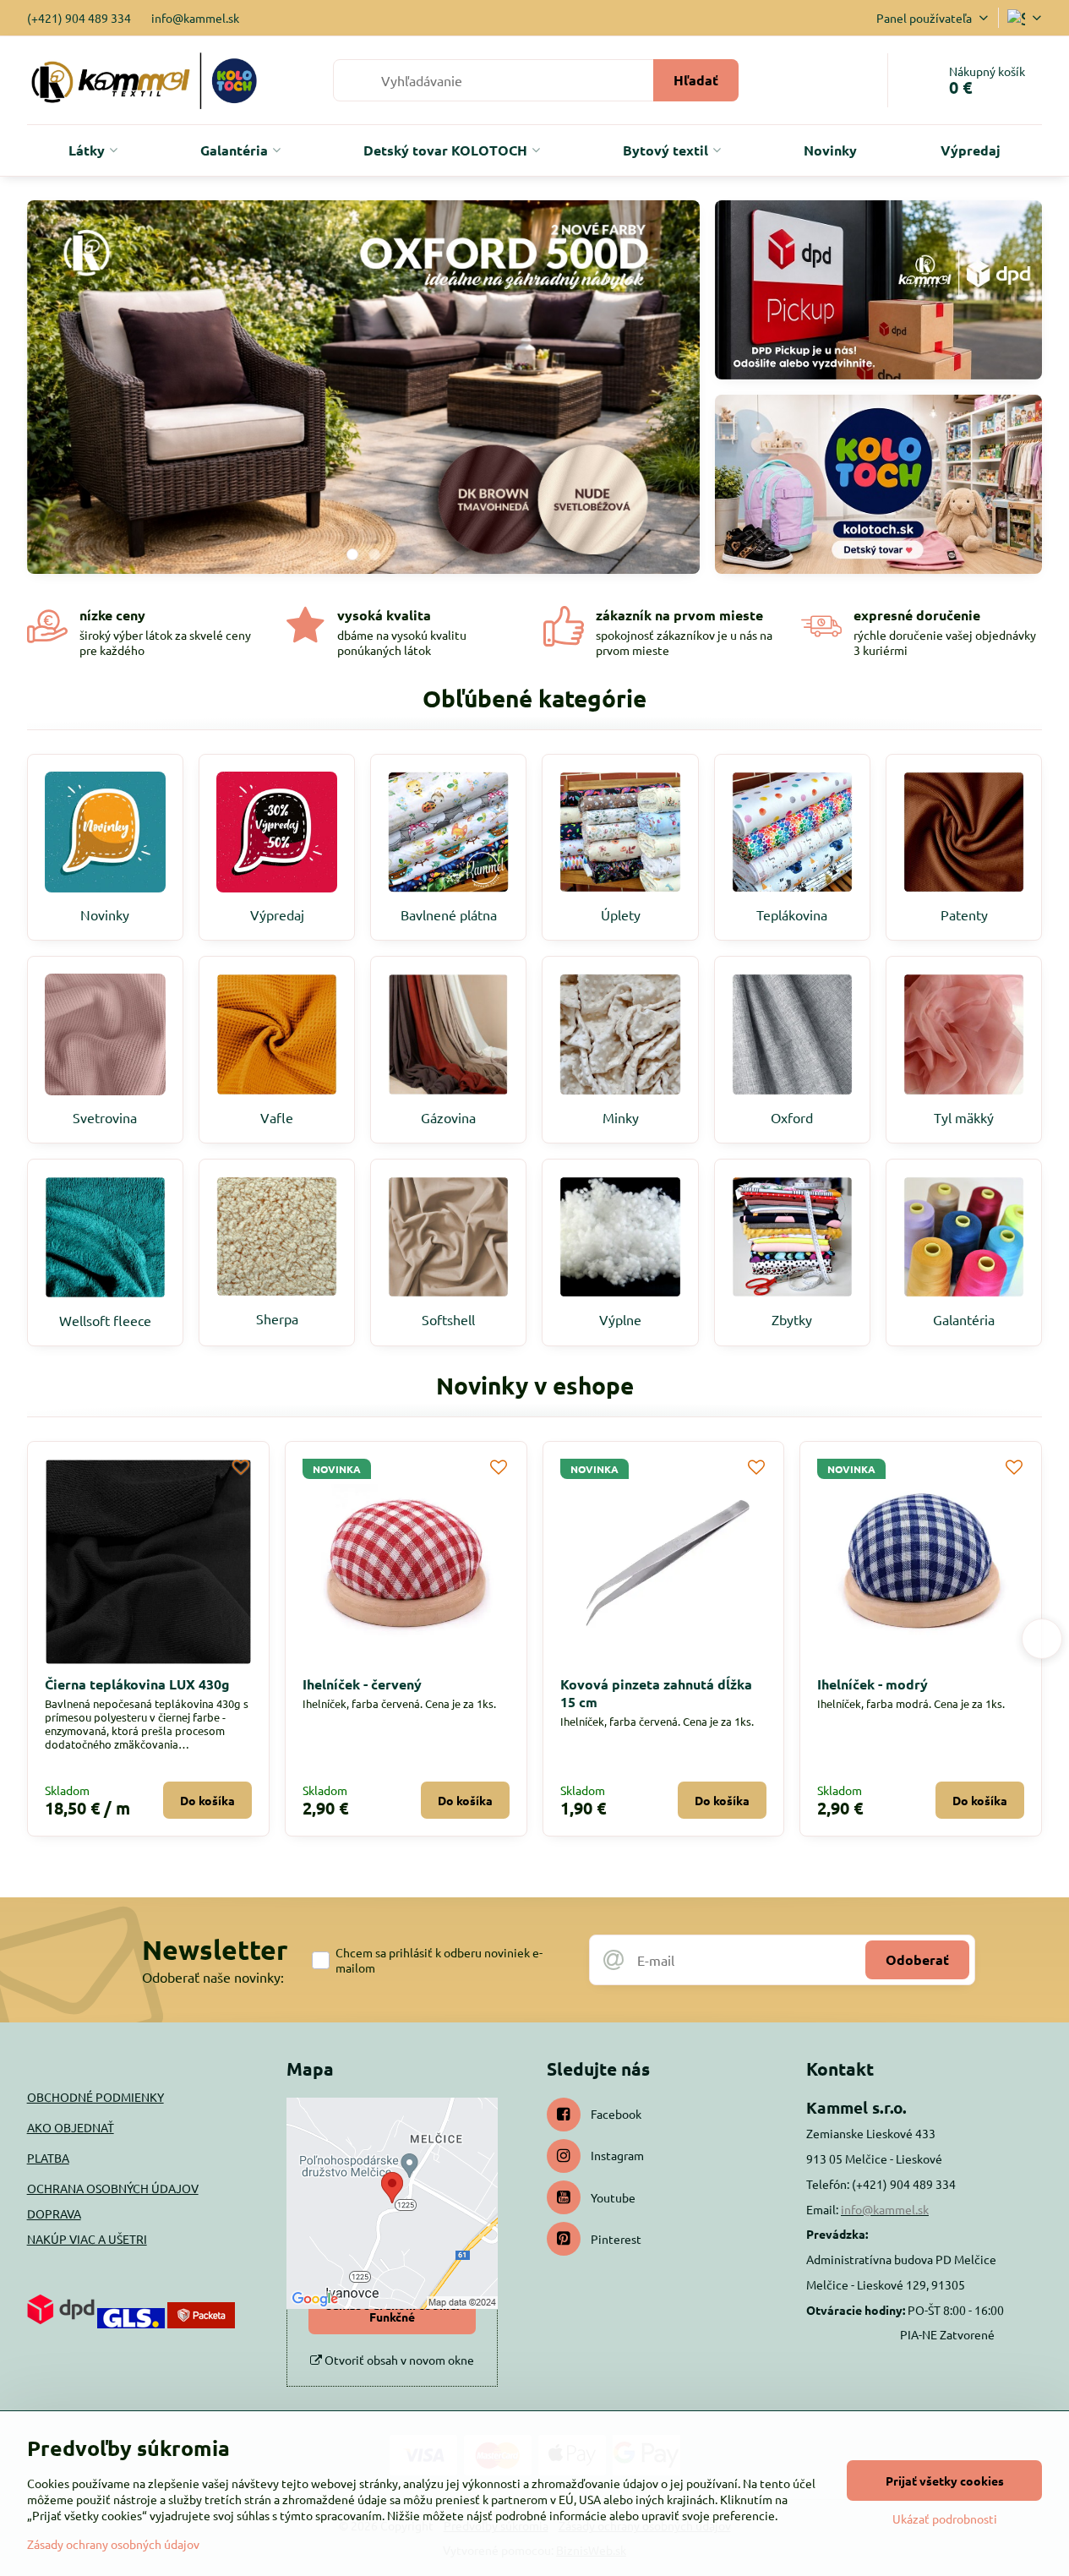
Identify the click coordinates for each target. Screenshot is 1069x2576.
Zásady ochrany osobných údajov (113, 2544)
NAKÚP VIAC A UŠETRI (87, 2239)
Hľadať (696, 80)
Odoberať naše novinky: (213, 1977)
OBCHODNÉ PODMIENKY (95, 2097)
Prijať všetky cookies (945, 2480)
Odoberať (917, 1959)
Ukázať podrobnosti (945, 2519)
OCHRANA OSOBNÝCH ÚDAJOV (113, 2188)
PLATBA (48, 2158)
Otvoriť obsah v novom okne (398, 2360)
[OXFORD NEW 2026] (363, 392)
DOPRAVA (54, 2213)
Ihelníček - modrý (320, 1684)
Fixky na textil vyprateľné (863, 1684)
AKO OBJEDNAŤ (71, 2127)
